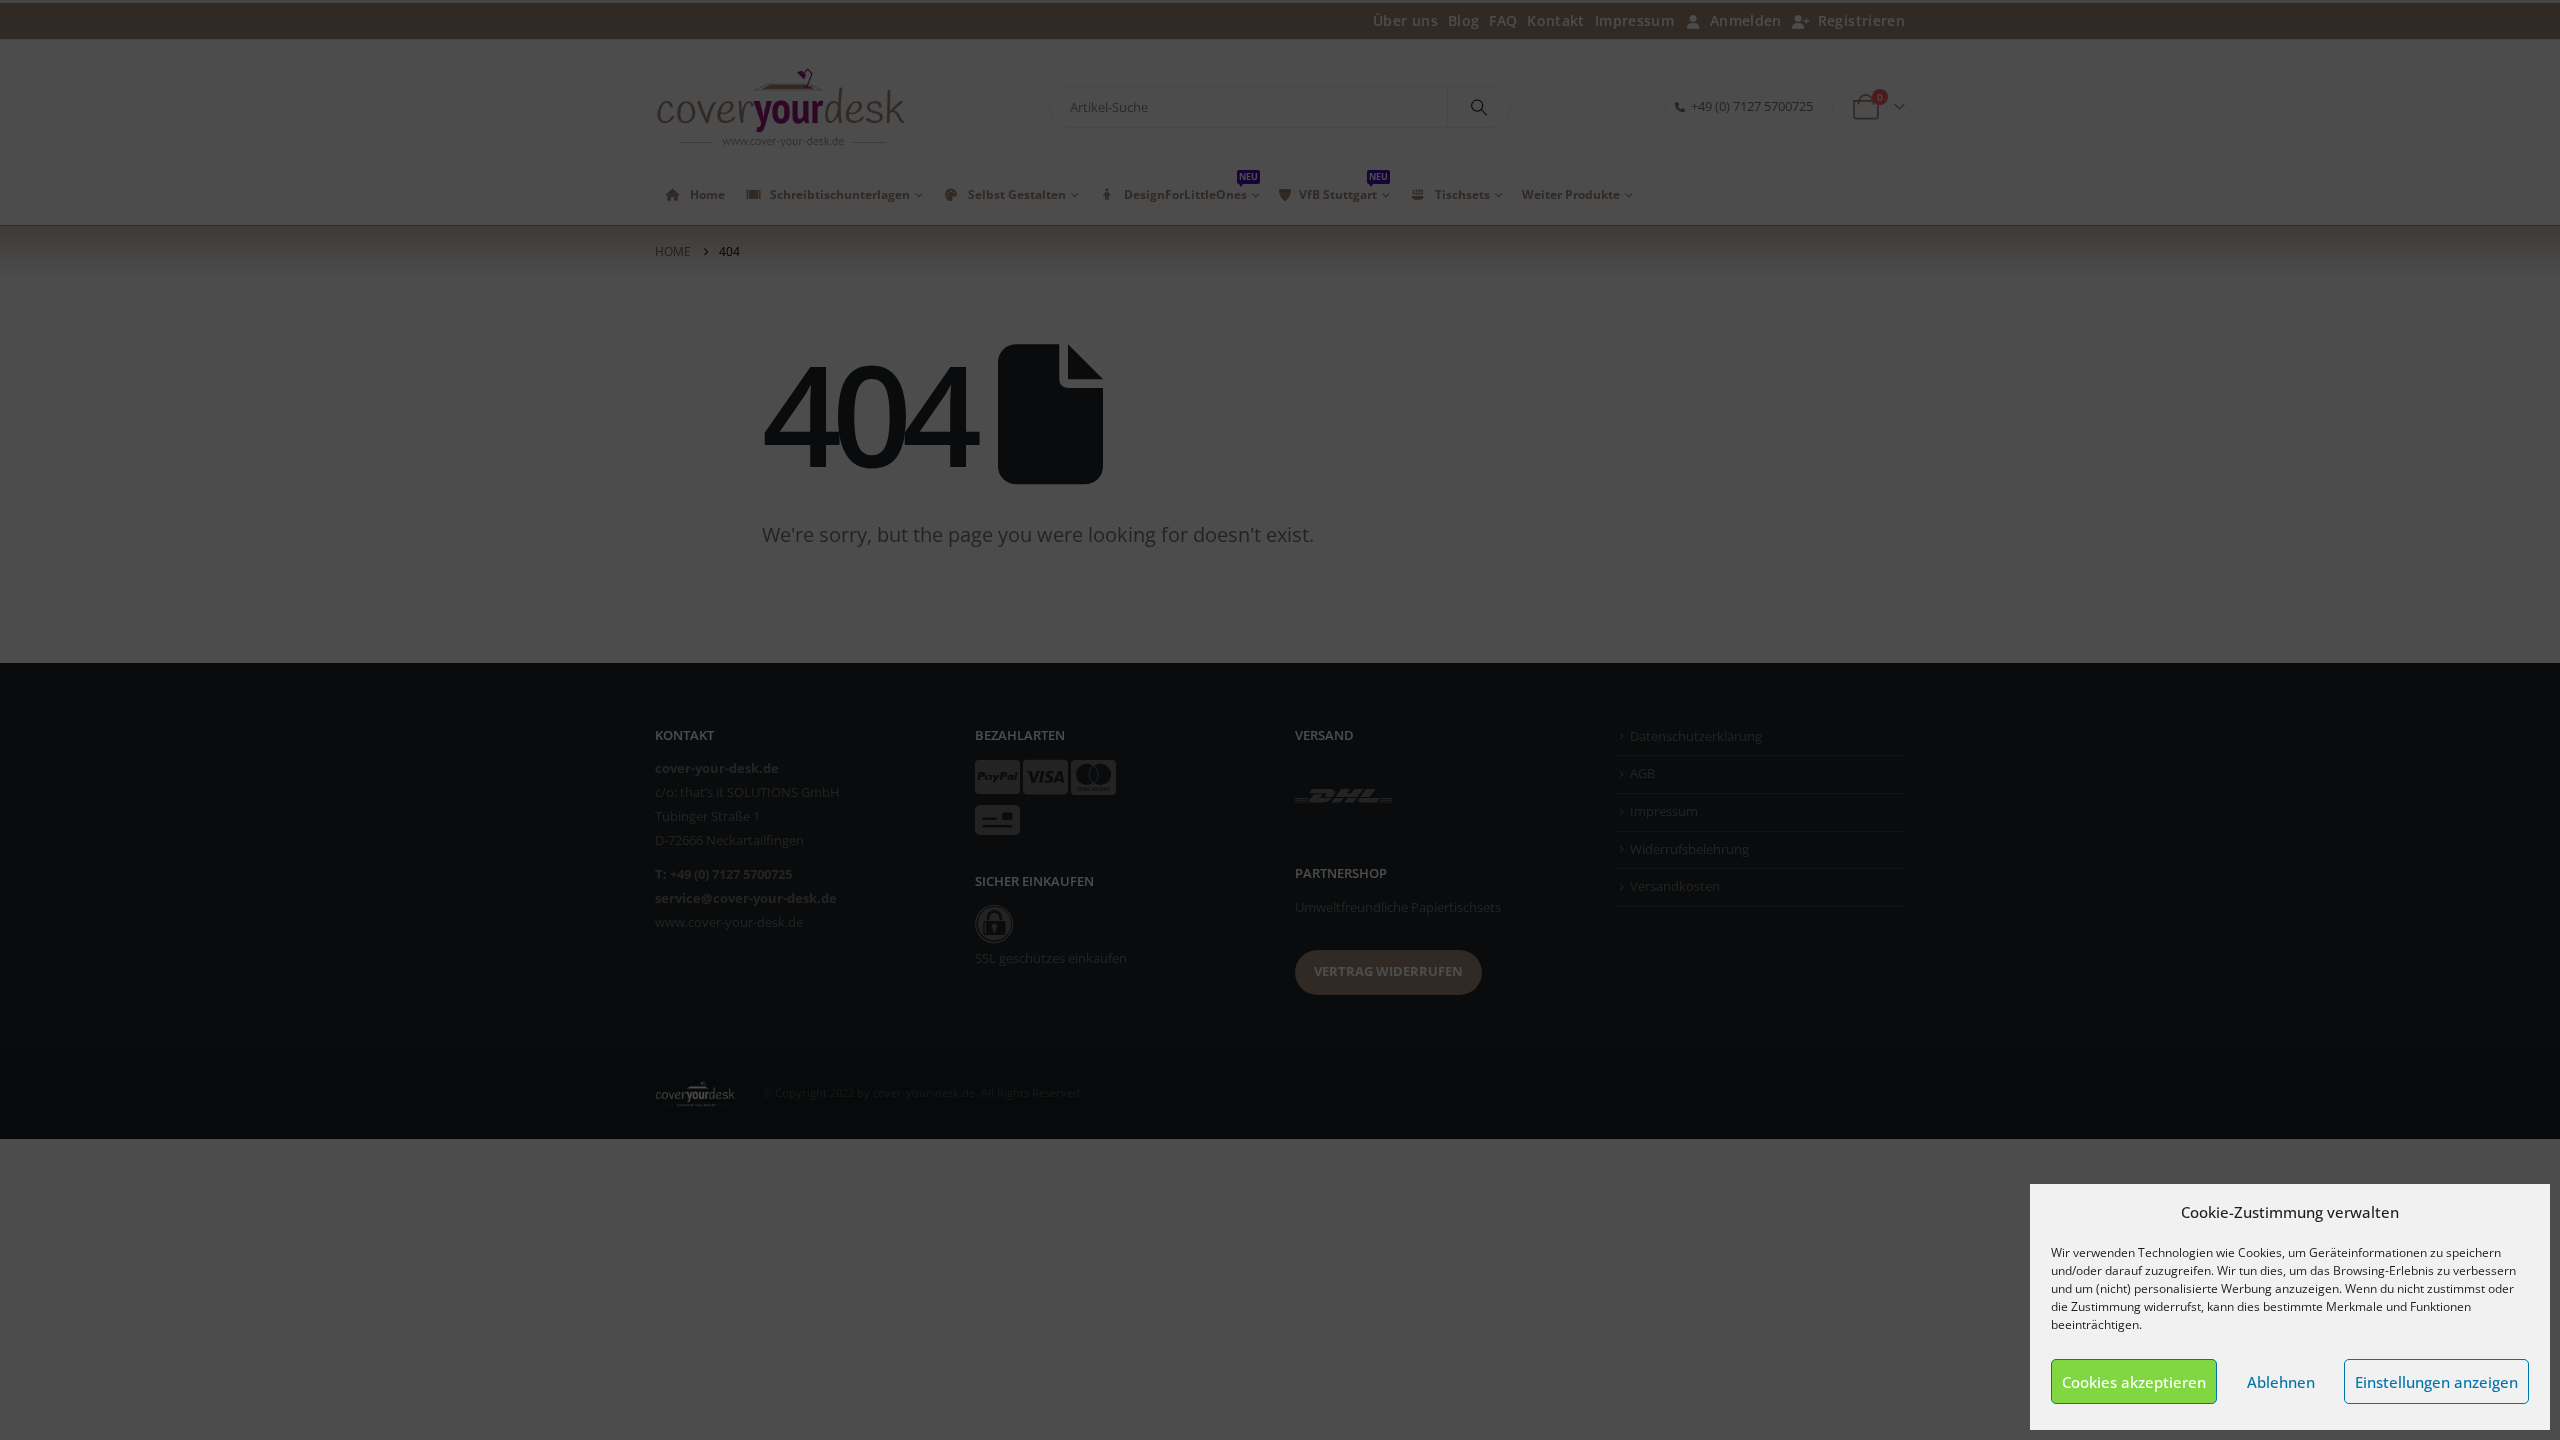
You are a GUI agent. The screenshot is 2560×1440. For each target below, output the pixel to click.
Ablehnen (2281, 1382)
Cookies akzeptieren (2134, 1382)
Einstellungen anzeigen (2436, 1382)
